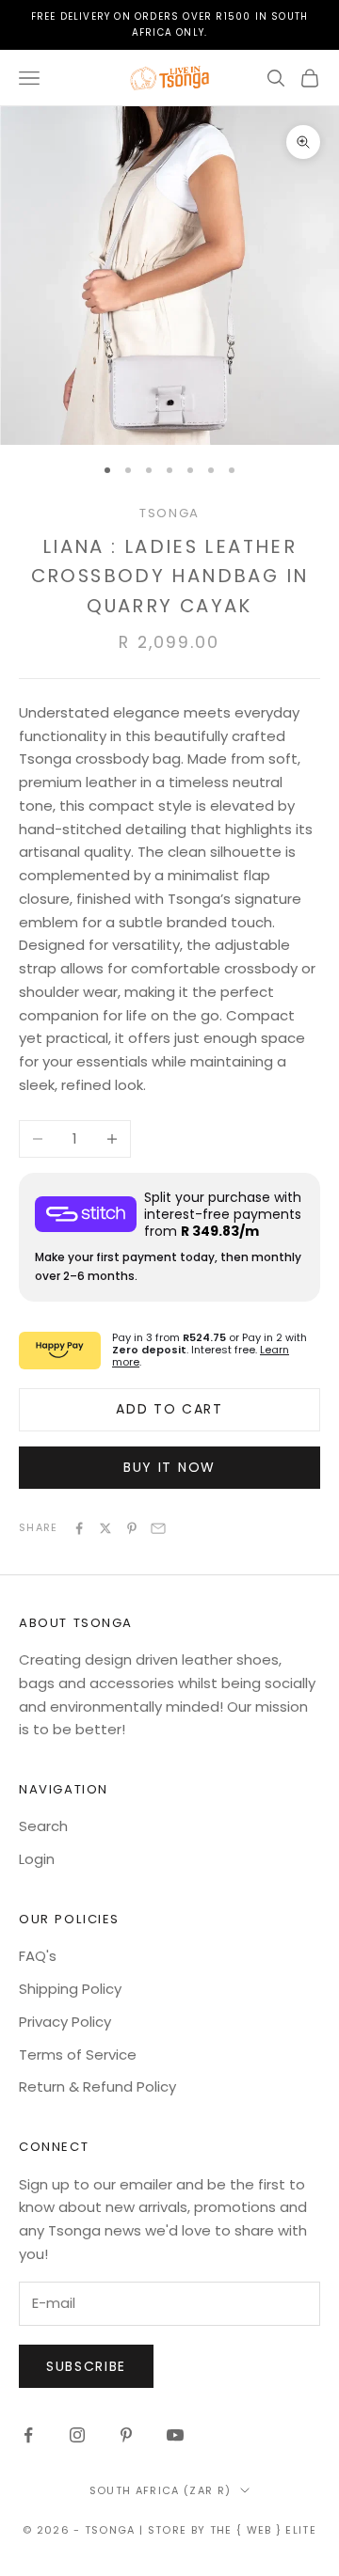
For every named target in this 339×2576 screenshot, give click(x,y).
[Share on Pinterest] (132, 1528)
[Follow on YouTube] (175, 2435)
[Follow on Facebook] (28, 2435)
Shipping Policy (70, 1989)
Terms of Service (78, 2054)
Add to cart (169, 1409)
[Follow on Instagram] (77, 2435)
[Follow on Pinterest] (126, 2435)
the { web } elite (263, 2530)
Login (37, 1859)
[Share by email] (158, 1528)
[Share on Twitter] (105, 1528)
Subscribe (86, 2366)
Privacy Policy (65, 2022)
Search (43, 1826)
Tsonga (169, 513)
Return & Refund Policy (97, 2086)
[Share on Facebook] (79, 1528)
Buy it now (169, 1467)
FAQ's (38, 1956)
